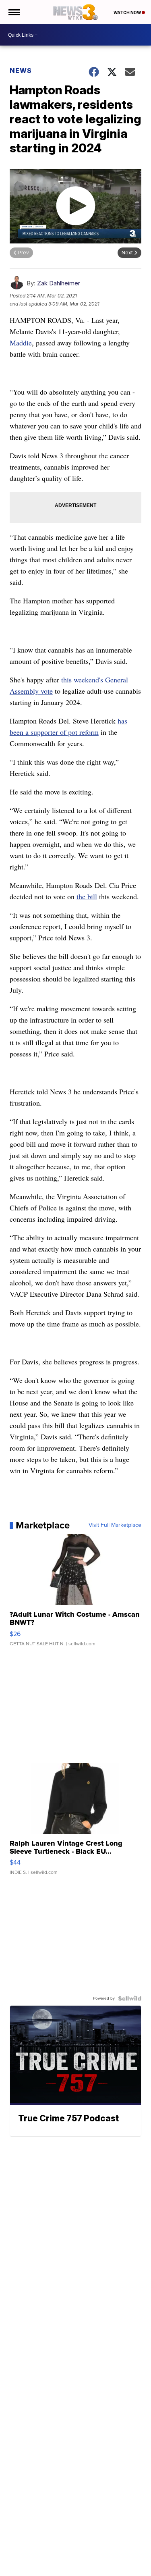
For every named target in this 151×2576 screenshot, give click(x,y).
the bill (87, 896)
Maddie (21, 343)
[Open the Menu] (13, 12)
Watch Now (128, 12)
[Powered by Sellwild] (130, 1998)
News (21, 71)
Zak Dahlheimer (59, 283)
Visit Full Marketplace (115, 1525)
